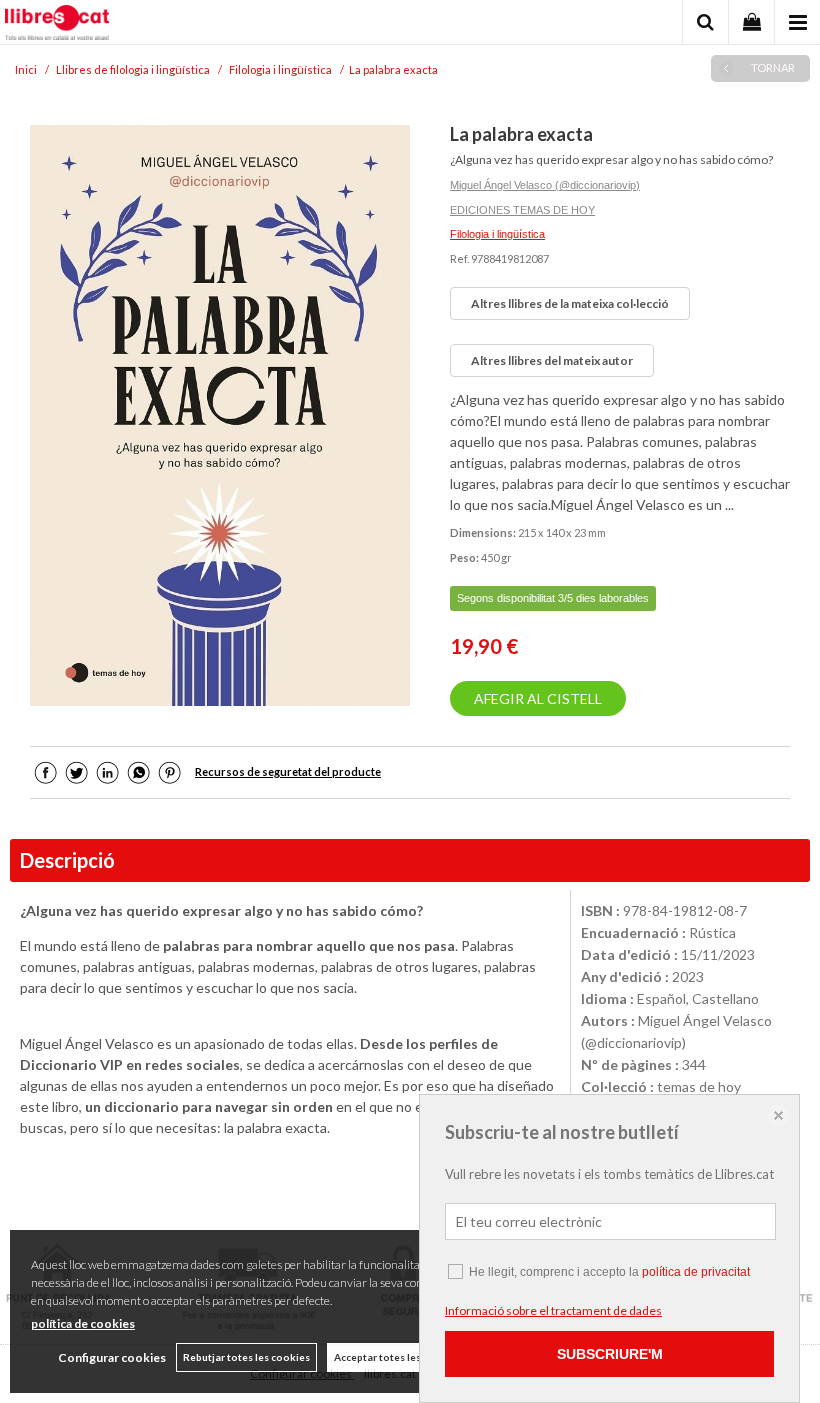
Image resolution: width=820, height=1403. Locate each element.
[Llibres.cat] (57, 25)
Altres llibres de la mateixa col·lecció (570, 303)
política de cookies (83, 1323)
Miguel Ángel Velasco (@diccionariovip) (545, 185)
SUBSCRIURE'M (610, 1354)
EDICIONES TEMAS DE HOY (522, 210)
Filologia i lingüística (497, 234)
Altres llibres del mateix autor (552, 360)
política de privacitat (696, 1272)
